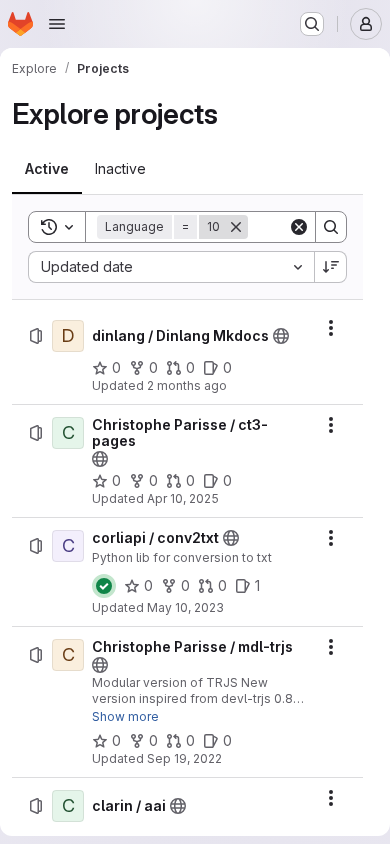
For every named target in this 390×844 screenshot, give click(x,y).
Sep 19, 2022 (184, 758)
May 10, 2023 (185, 607)
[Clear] (299, 227)
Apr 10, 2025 (183, 498)
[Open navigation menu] (57, 24)
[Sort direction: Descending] (331, 267)
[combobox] (171, 267)
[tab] (47, 169)
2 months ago (187, 385)
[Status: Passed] (104, 586)
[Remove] (236, 227)
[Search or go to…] (312, 24)
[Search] (331, 227)
